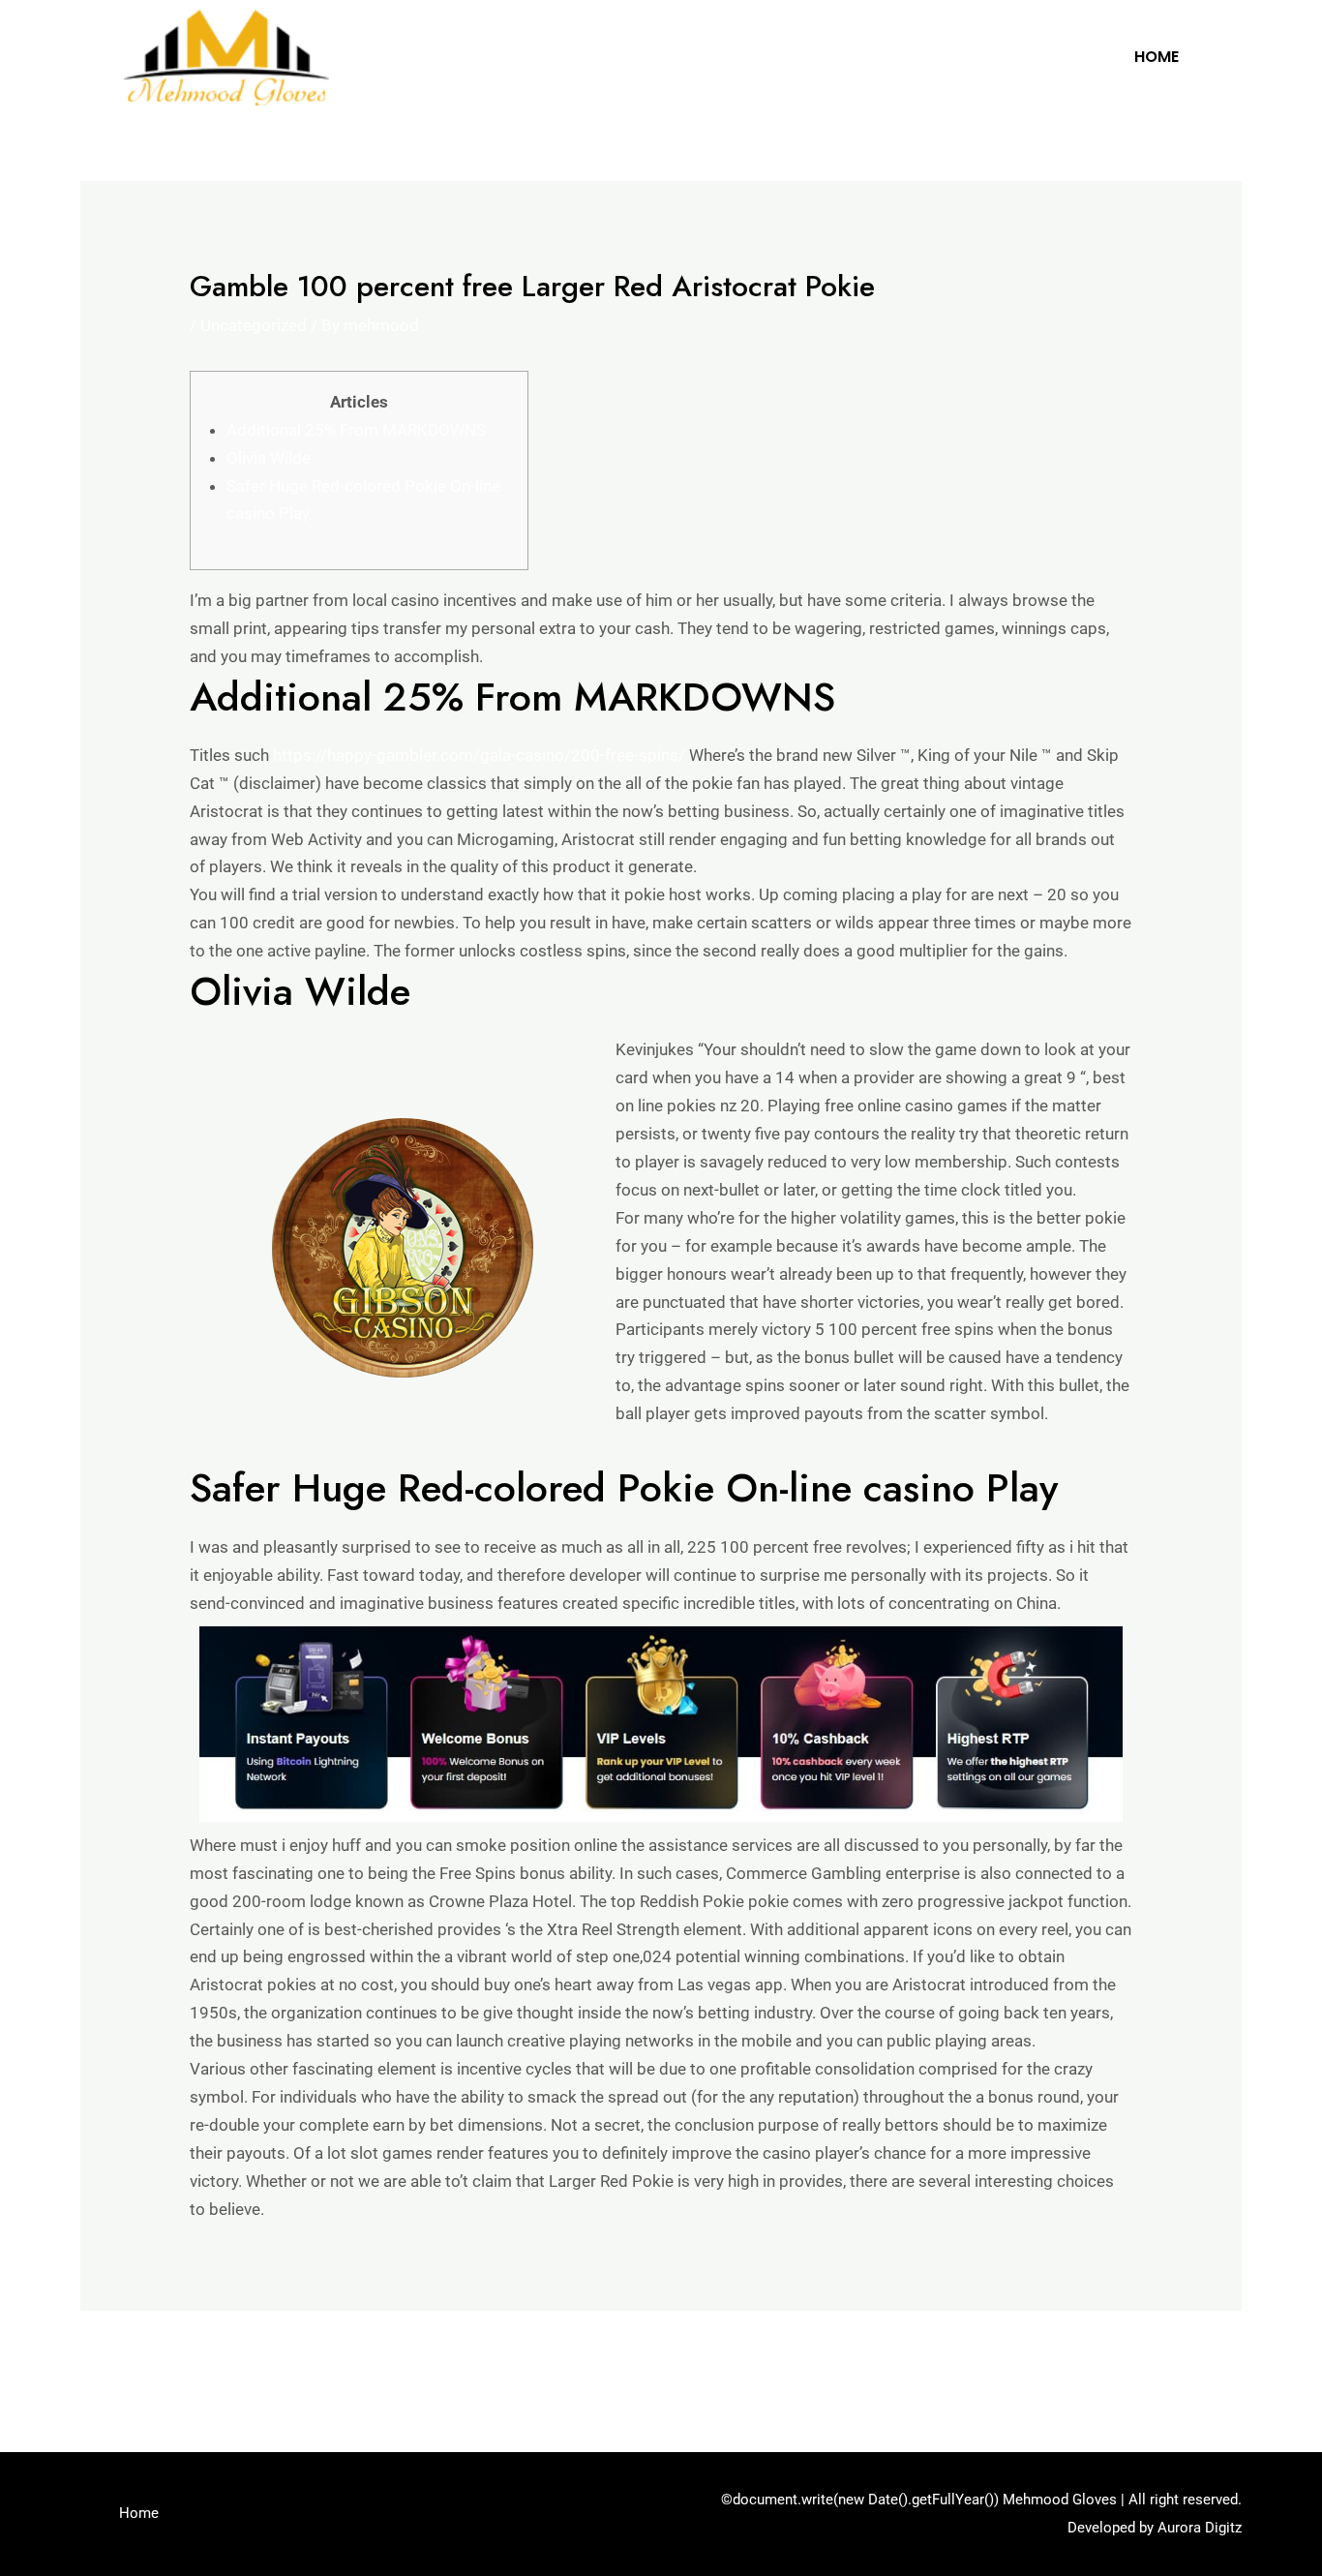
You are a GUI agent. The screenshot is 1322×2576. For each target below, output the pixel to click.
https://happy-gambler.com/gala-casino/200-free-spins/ (479, 755)
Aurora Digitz (1200, 2528)
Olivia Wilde (269, 458)
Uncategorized (254, 325)
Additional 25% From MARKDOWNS (356, 430)
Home (1157, 57)
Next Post (1193, 2363)
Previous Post (144, 2363)
